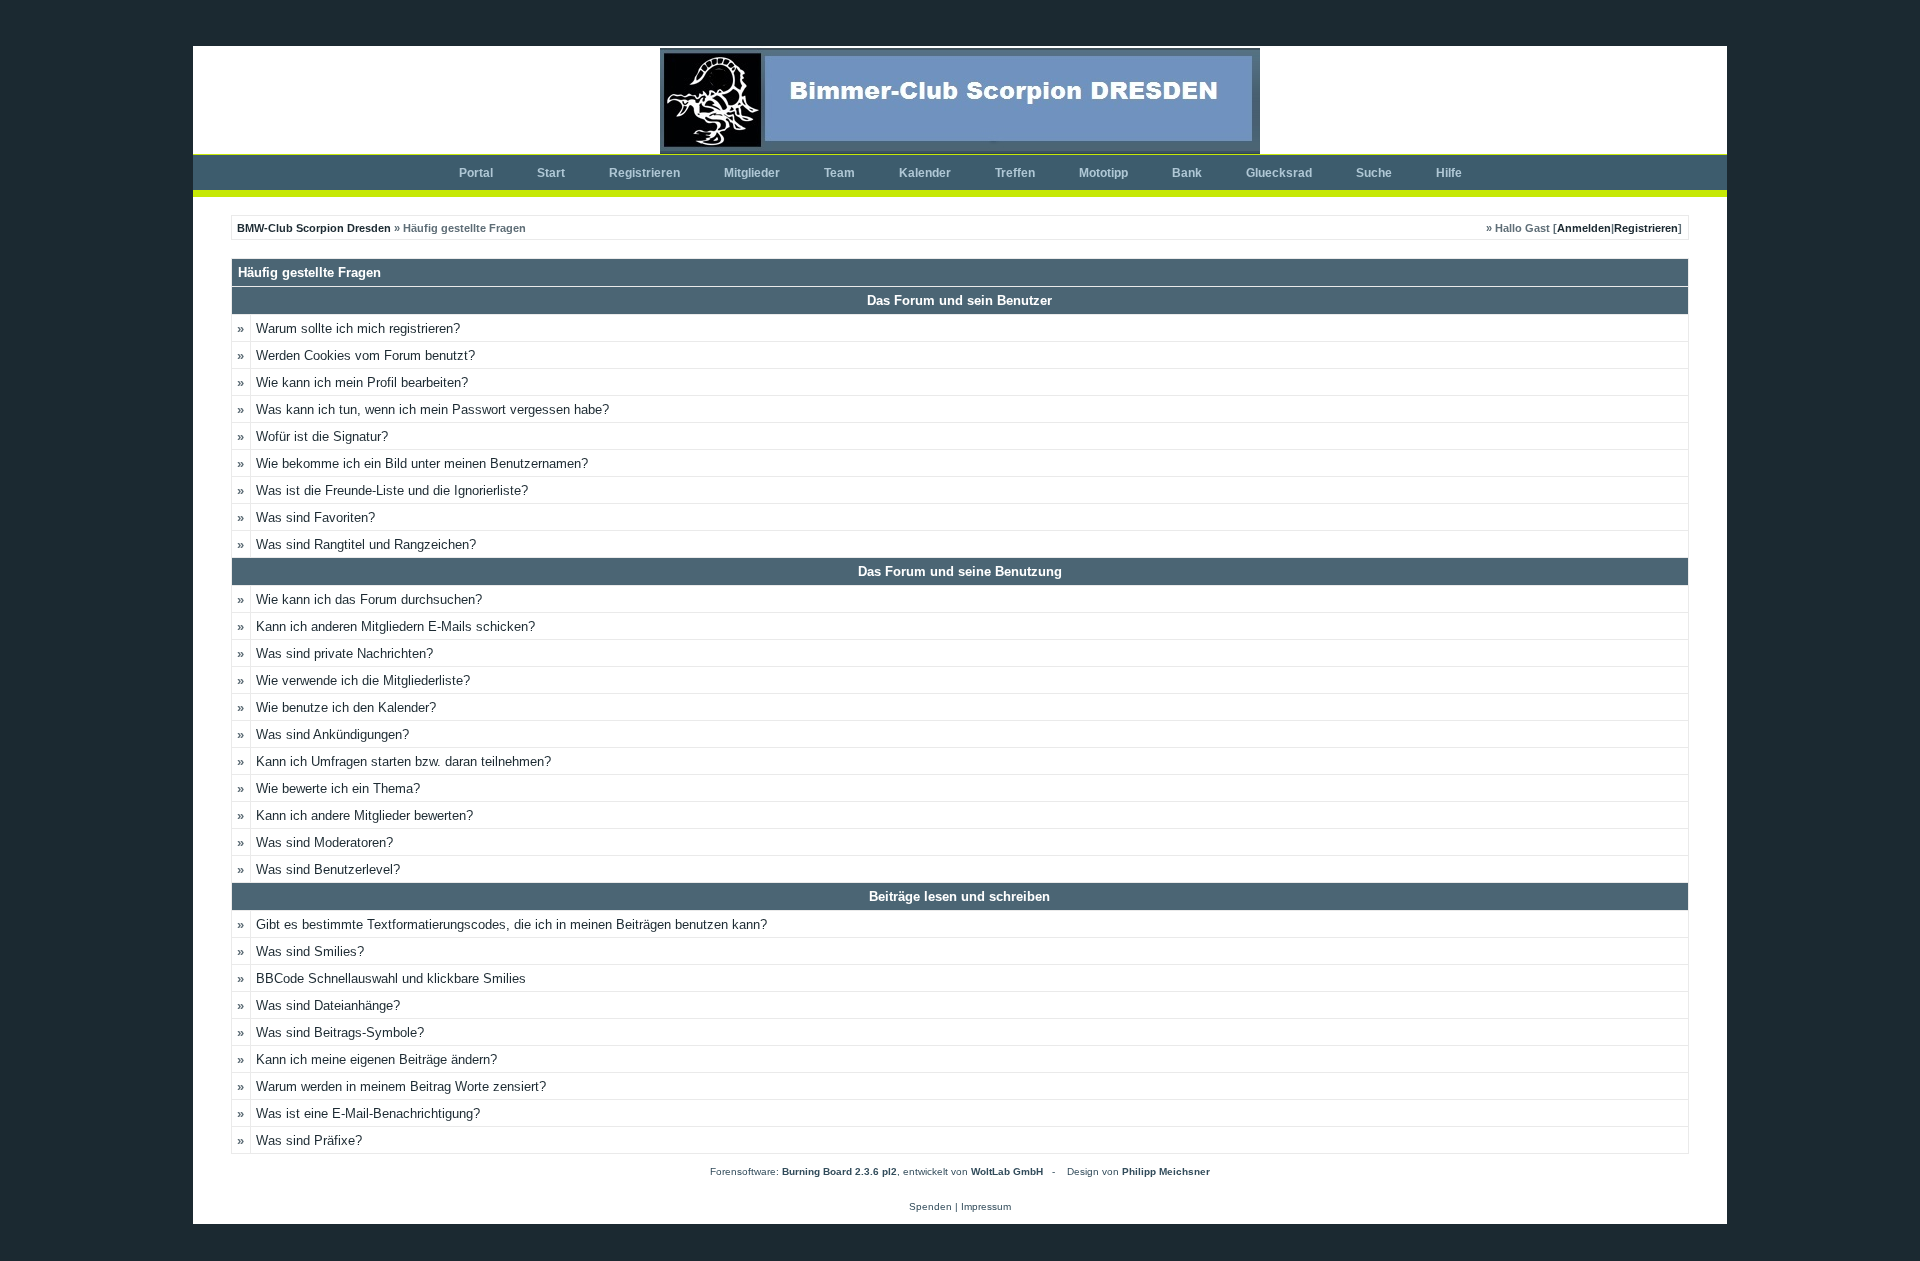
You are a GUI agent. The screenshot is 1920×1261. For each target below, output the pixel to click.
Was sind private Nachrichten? (344, 653)
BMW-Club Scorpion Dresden (314, 228)
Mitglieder (752, 173)
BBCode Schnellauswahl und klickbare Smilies (391, 978)
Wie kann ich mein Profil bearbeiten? (362, 382)
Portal (476, 173)
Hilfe (1449, 173)
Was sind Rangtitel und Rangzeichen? (366, 544)
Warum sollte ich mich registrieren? (358, 328)
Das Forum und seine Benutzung (960, 571)
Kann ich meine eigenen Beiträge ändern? (376, 1059)
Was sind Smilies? (310, 951)
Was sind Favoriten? (315, 517)
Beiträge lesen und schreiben (959, 896)
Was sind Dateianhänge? (328, 1005)
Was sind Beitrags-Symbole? (340, 1032)
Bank (1187, 173)
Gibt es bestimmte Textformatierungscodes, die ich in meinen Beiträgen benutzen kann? (511, 924)
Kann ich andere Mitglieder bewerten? (364, 815)
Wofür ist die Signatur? (322, 436)
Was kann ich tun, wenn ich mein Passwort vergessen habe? (432, 409)
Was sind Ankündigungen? (332, 734)
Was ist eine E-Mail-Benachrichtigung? (368, 1113)
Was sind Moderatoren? (324, 842)
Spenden (930, 1206)
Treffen (1015, 173)
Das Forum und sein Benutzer (959, 300)
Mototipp (1103, 173)
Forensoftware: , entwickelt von (876, 1171)
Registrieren (644, 173)
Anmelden (1584, 228)
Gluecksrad (1279, 173)
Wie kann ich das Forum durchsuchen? (369, 599)
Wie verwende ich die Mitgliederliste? (363, 680)
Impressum (986, 1206)
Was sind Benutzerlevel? (328, 869)
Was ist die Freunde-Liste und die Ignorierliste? (392, 490)
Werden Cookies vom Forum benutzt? (365, 355)
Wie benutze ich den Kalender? (346, 707)
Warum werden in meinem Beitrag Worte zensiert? (401, 1086)
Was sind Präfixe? (309, 1140)
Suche (1374, 173)
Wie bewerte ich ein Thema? (338, 788)
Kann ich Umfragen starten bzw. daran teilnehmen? (403, 761)
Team (839, 173)
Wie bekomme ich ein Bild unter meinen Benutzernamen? (422, 463)
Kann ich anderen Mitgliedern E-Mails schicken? (395, 626)
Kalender (925, 173)
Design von (1138, 1171)
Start (551, 173)
